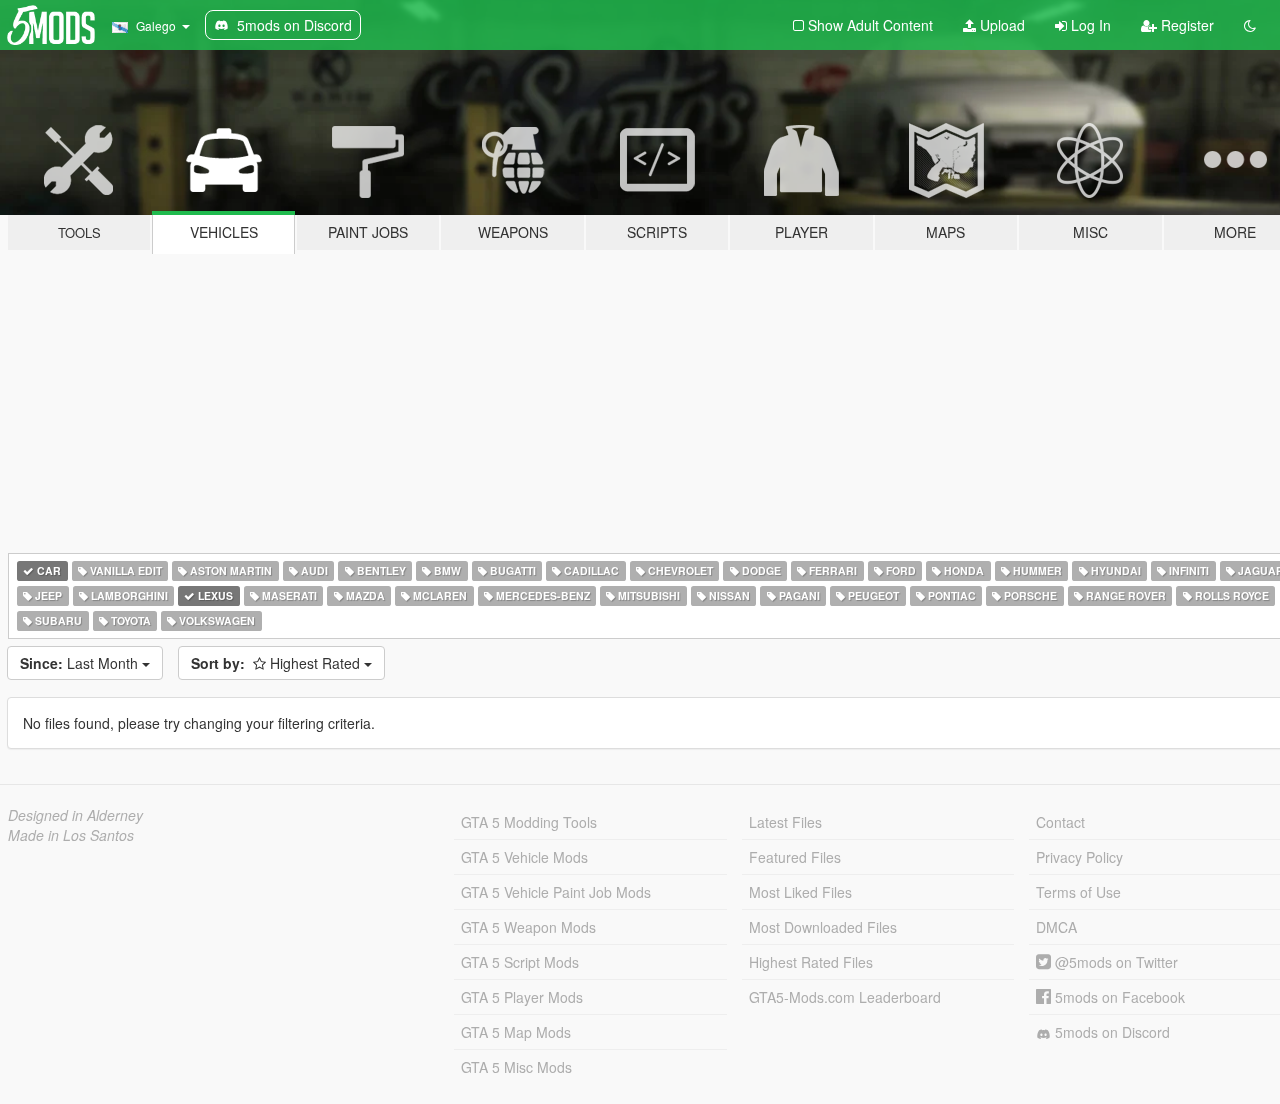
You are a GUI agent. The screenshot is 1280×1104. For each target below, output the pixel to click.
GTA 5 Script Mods (520, 962)
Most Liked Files (800, 892)
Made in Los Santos (71, 835)
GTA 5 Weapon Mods (528, 927)
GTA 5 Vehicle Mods (524, 857)
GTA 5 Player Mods (522, 997)
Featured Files (795, 857)
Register (1185, 25)
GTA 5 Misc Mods (516, 1067)
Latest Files (785, 822)
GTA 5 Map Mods (516, 1032)
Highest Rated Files (811, 962)
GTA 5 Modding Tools (529, 822)
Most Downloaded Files (823, 927)
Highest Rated (277, 663)
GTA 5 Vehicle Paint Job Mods (556, 892)
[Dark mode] (1250, 25)
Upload (1000, 25)
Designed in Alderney (75, 815)
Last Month (81, 663)
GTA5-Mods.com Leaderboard (845, 997)
